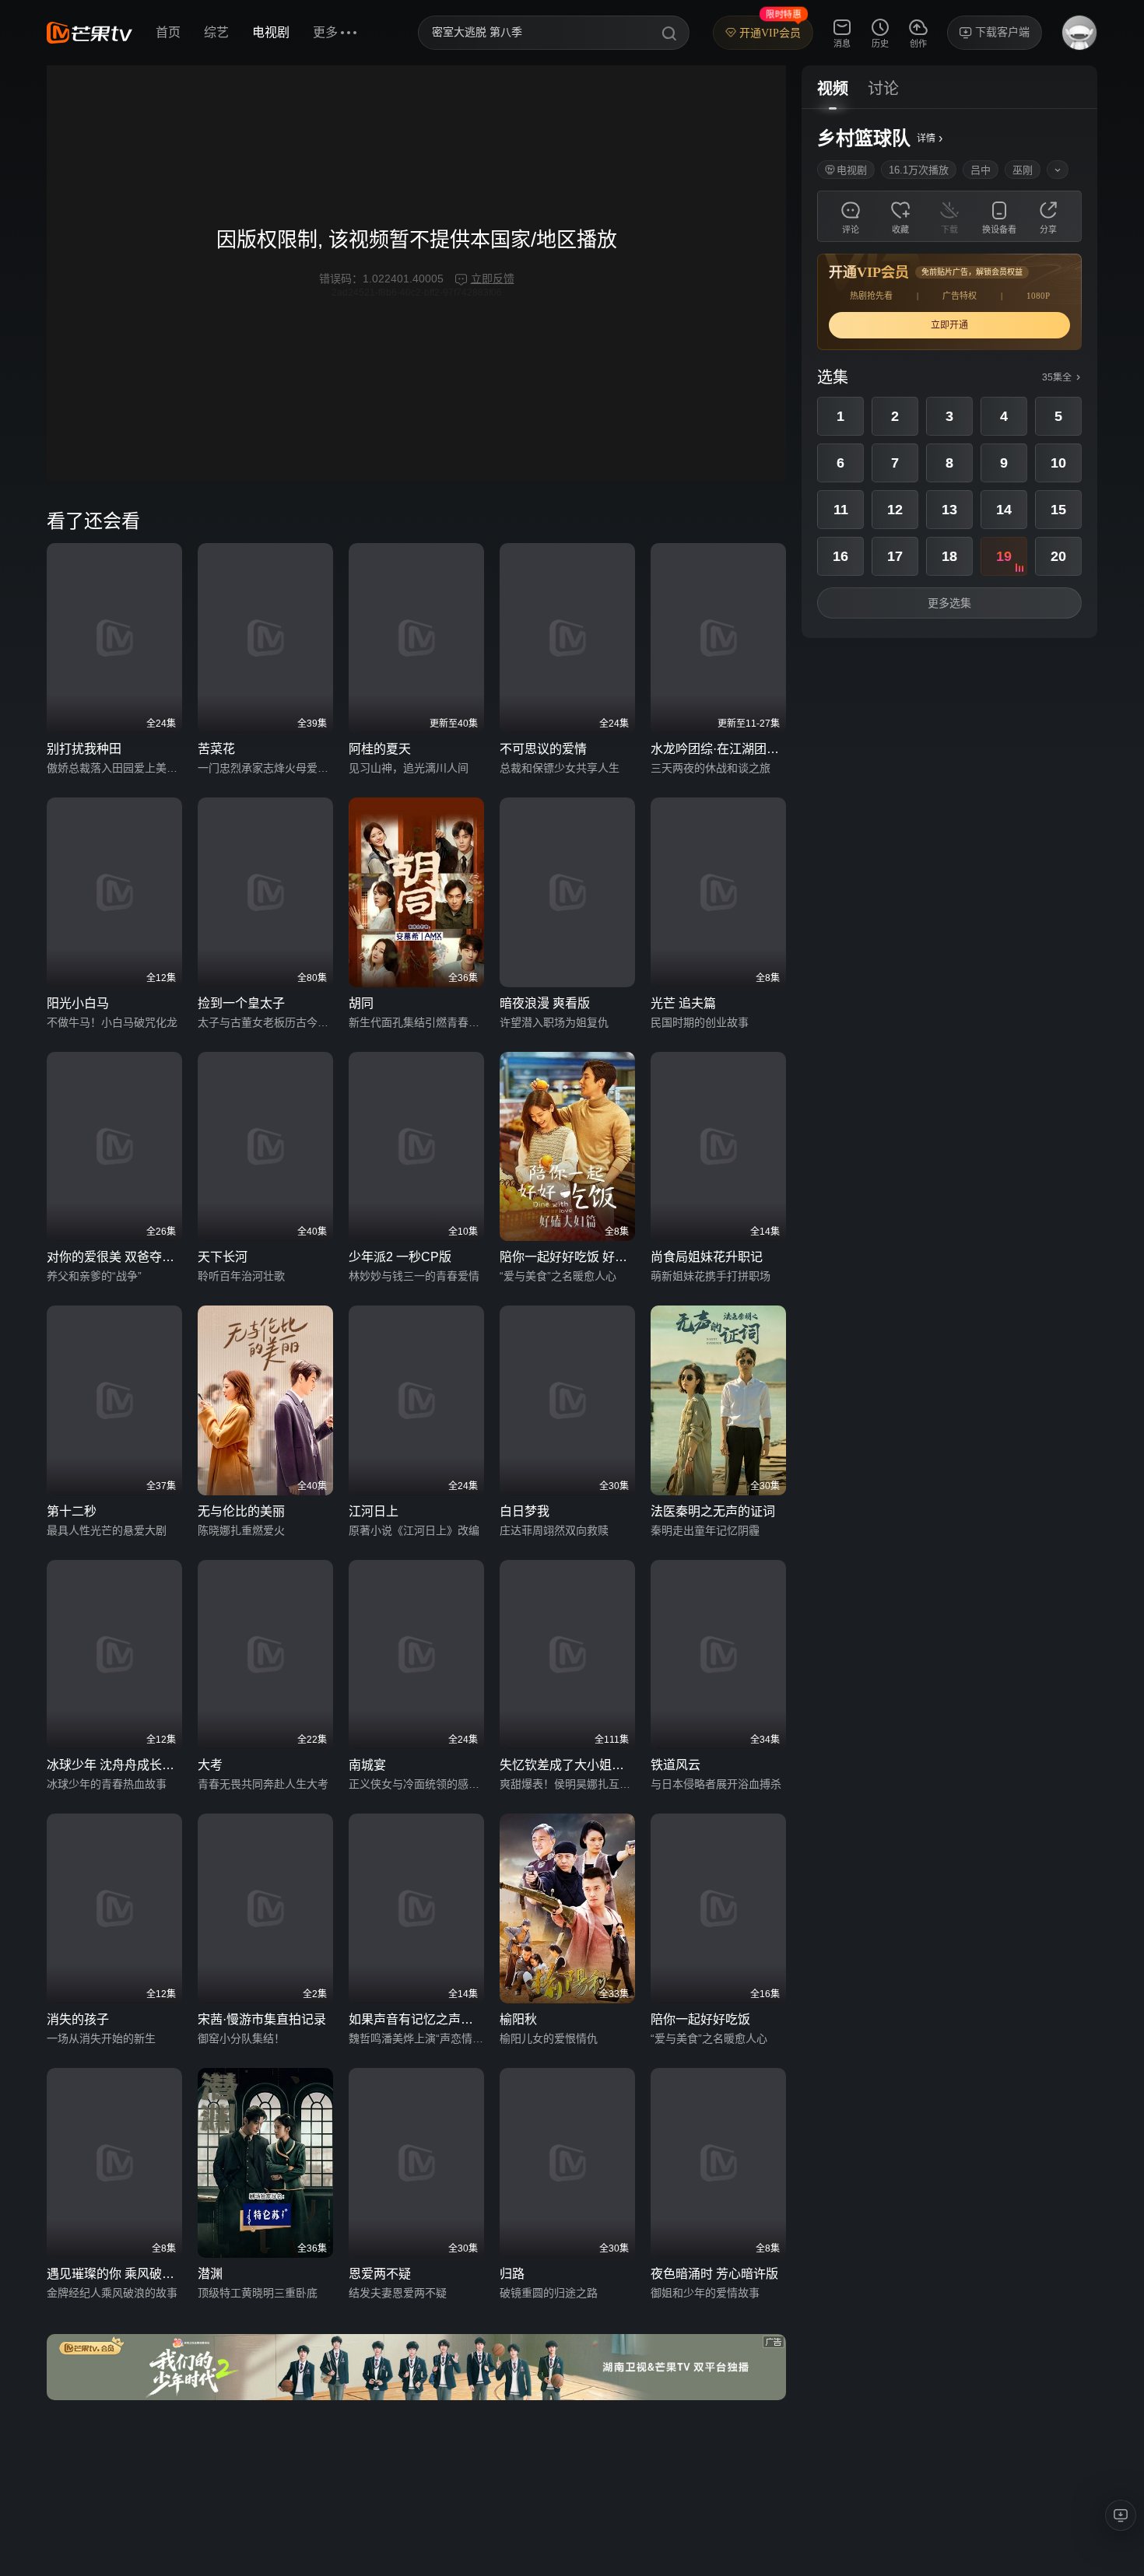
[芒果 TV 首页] (89, 33)
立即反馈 (493, 279)
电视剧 (271, 32)
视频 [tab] (833, 89)
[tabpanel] (949, 373)
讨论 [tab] (883, 89)
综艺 (216, 32)
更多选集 (949, 603)
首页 (168, 32)
